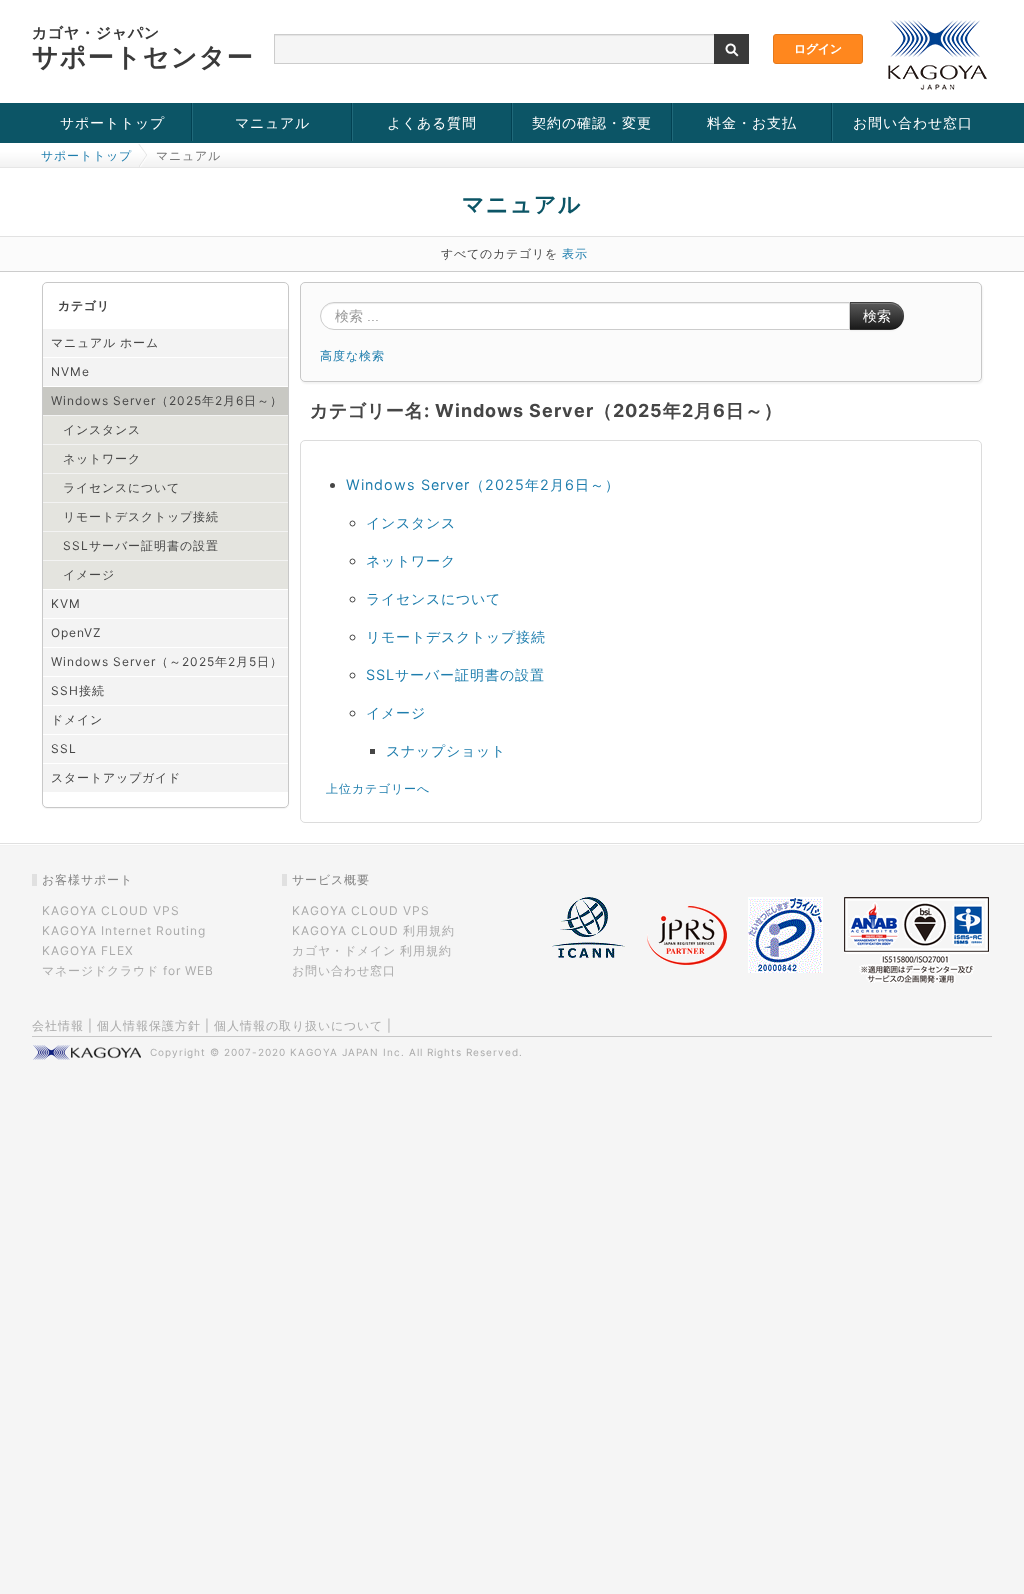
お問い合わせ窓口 (913, 122)
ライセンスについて (121, 487)
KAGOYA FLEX (88, 950)
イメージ (89, 574)
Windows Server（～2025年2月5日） (167, 661)
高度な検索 (352, 355)
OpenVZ (76, 632)
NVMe (70, 371)
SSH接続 (78, 690)
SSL (64, 748)
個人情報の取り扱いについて (298, 1025)
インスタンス (102, 429)
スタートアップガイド (116, 777)
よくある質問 (432, 122)
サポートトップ (112, 122)
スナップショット (446, 750)
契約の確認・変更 (592, 122)
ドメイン (77, 719)
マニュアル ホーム (105, 342)
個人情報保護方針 (149, 1025)
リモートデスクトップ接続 (141, 516)
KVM (66, 603)
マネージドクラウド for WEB (128, 970)
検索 (877, 316)
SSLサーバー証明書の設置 (141, 545)
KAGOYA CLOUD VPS (111, 910)
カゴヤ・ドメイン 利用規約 (372, 950)
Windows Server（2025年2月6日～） (167, 400)
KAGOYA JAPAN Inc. (347, 1052)
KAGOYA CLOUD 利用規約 (373, 930)
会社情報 (58, 1025)
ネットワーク (102, 458)
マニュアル (272, 122)
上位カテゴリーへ (378, 788)
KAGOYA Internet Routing (124, 930)
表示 (575, 253)
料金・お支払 (752, 122)
